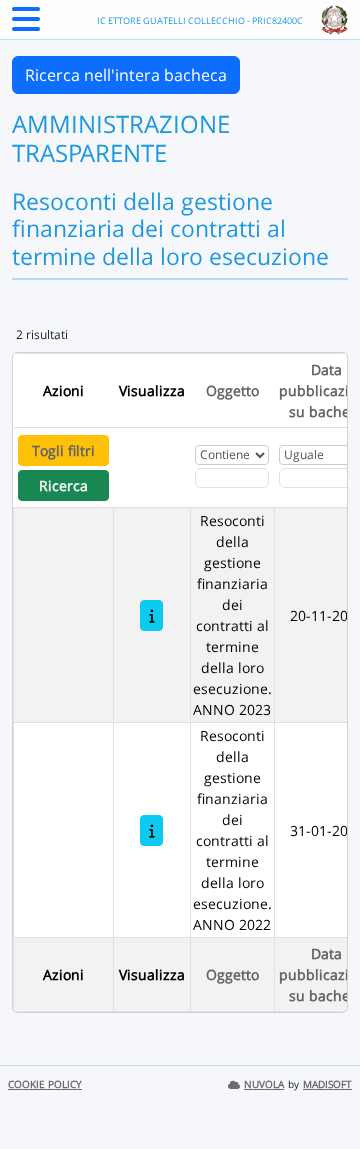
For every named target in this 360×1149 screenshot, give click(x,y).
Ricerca (63, 485)
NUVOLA (264, 1084)
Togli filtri (63, 450)
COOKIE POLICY (45, 1084)
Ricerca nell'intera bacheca (126, 75)
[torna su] (319, 1088)
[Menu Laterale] (26, 25)
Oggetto (232, 390)
